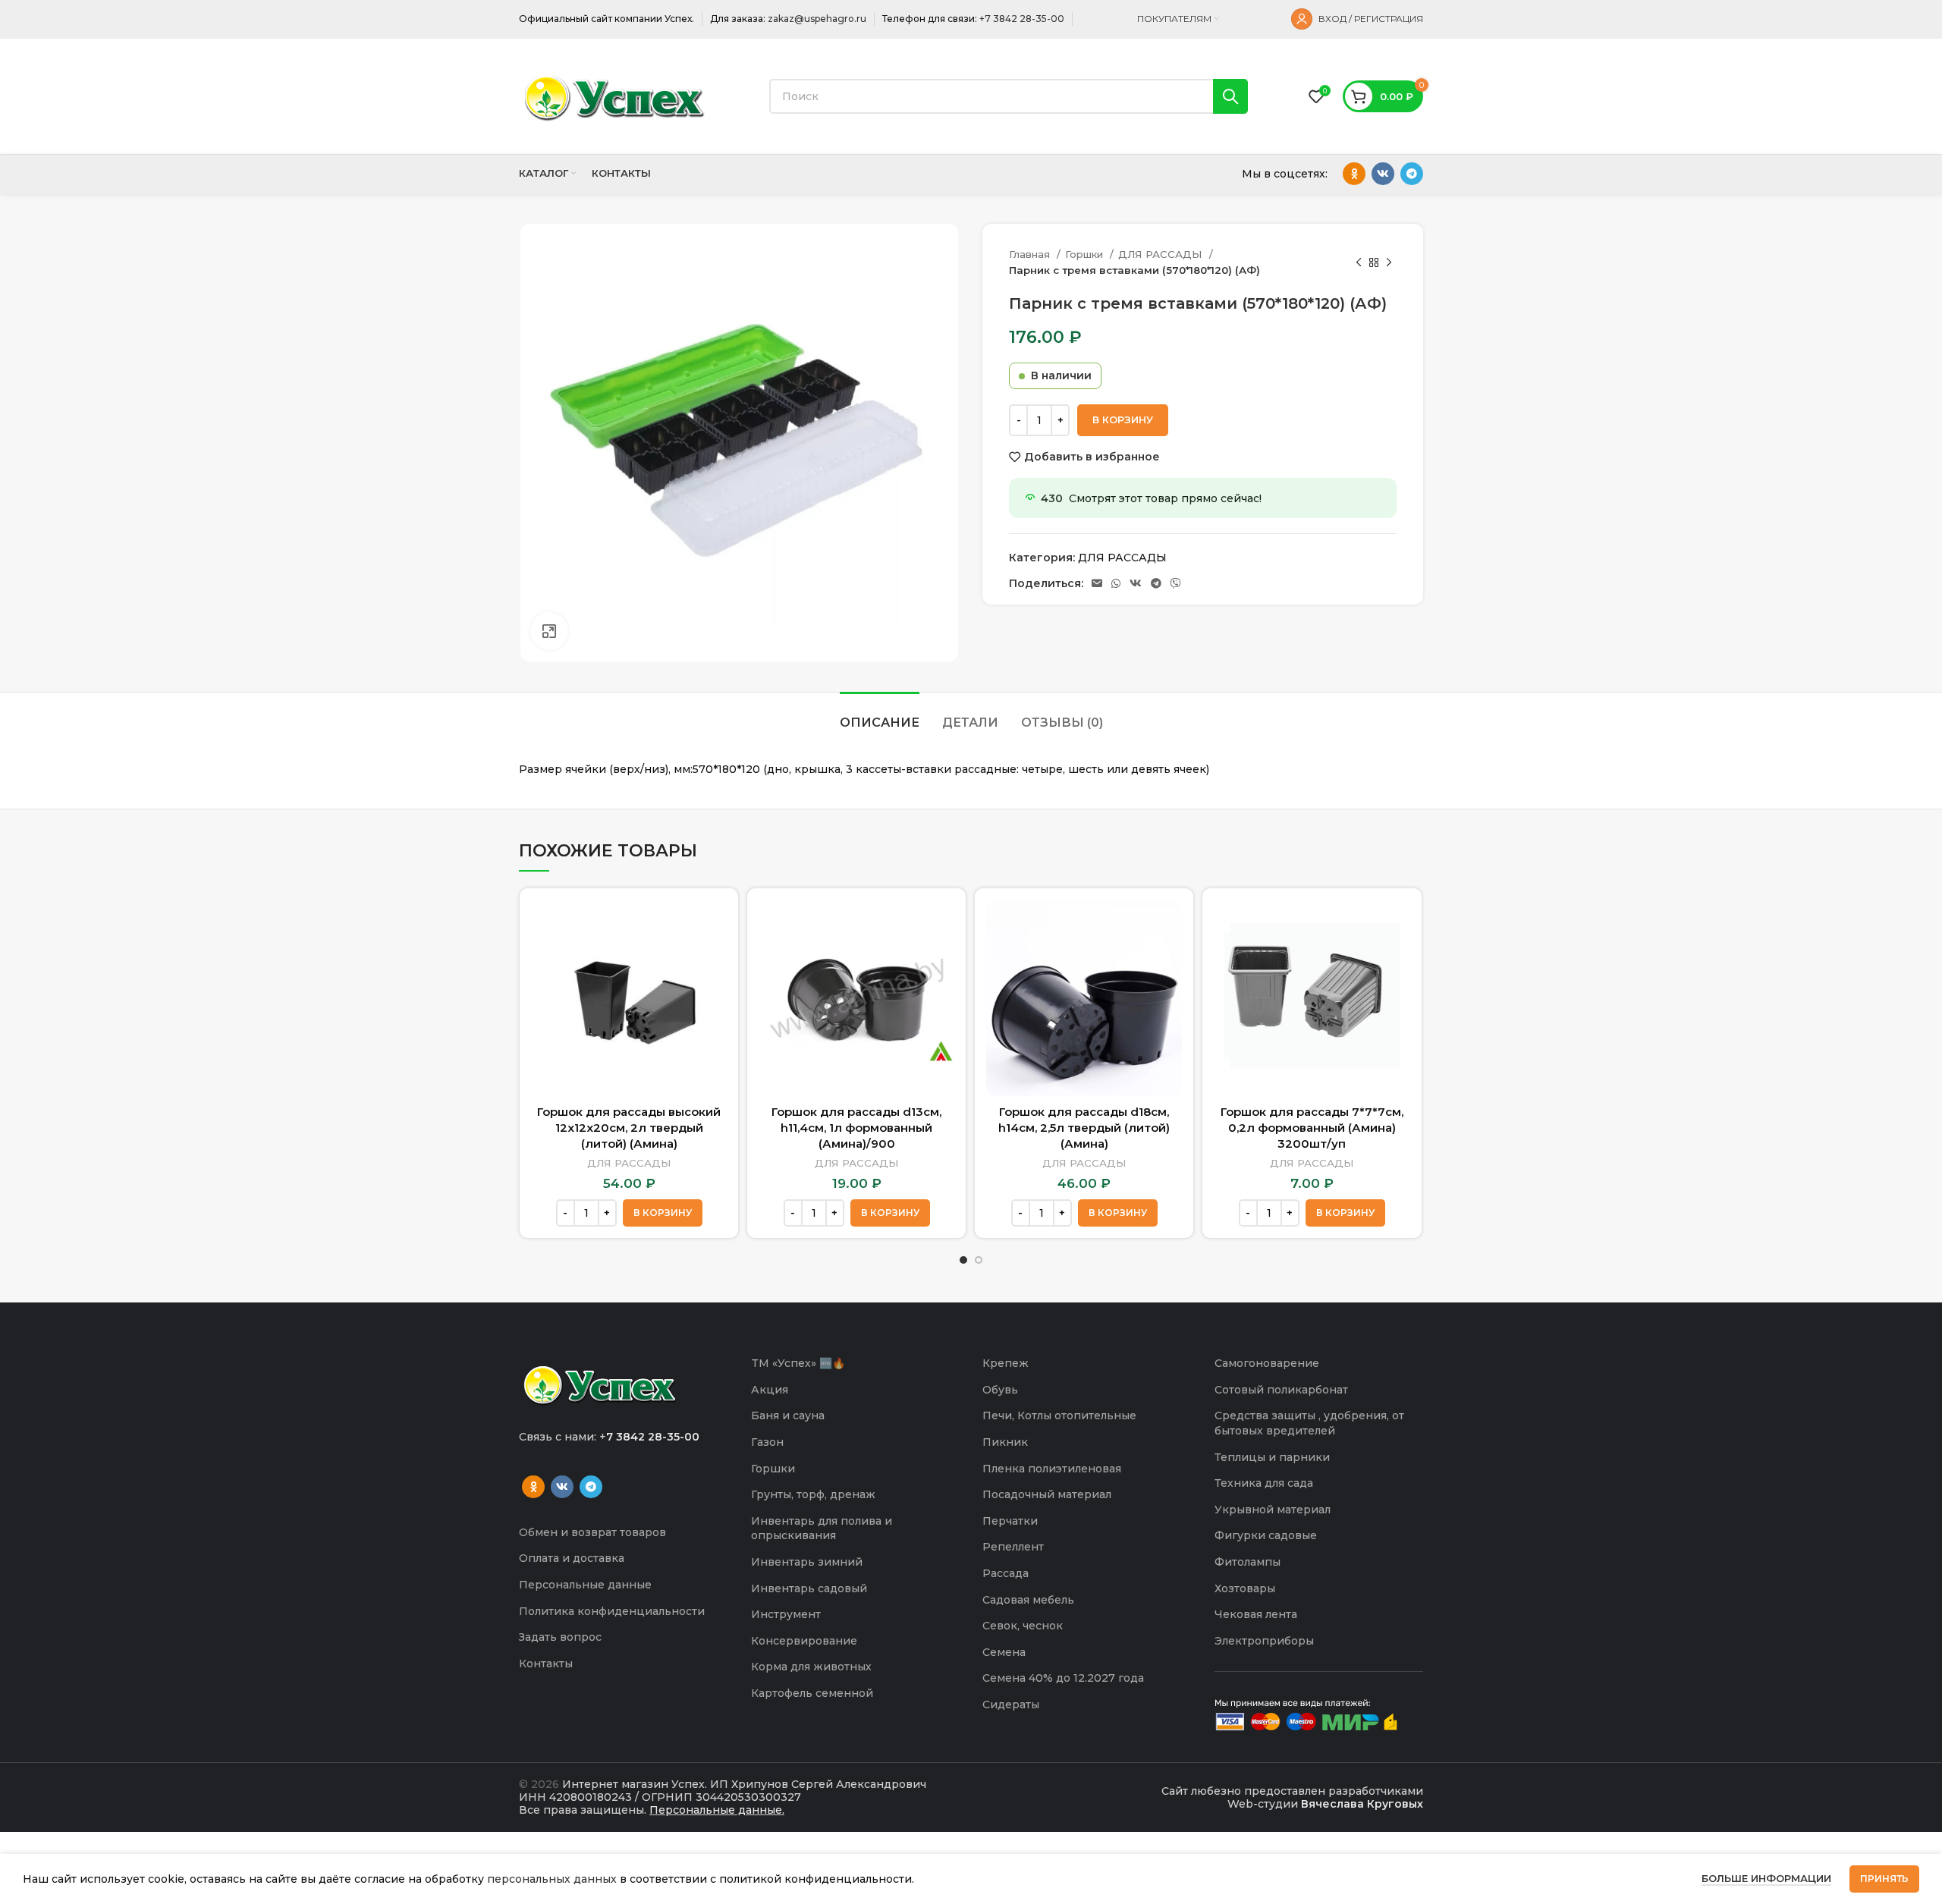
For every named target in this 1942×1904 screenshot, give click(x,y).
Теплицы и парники (1272, 1457)
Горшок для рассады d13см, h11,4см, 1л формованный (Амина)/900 (856, 1128)
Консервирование (804, 1641)
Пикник (1005, 1442)
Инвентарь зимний (807, 1562)
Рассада (1006, 1573)
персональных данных (552, 1879)
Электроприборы (1264, 1641)
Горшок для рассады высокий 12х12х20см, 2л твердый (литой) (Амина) (629, 1128)
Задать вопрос (560, 1637)
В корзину (1123, 419)
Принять (1884, 1879)
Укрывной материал (1273, 1510)
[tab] (880, 715)
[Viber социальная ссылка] (1176, 583)
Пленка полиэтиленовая (1052, 1469)
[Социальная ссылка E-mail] (1097, 583)
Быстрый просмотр (715, 924)
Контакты (546, 1664)
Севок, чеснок (1023, 1626)
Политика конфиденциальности (612, 1611)
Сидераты (1011, 1704)
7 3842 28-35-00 (653, 1437)
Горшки (1086, 254)
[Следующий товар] (1389, 262)
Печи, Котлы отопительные (1059, 1415)
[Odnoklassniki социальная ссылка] (1354, 174)
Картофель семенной (812, 1693)
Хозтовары (1245, 1588)
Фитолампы (1248, 1562)
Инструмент (786, 1614)
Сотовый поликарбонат (1281, 1390)
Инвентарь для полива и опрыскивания (822, 1529)
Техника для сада (1264, 1483)
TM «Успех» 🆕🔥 (798, 1363)
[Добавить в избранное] (715, 958)
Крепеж (1006, 1363)
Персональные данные (585, 1585)
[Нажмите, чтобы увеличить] (549, 631)
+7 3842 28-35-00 (1022, 19)
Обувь (1000, 1390)
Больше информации (1766, 1878)
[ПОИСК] (1230, 96)
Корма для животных (811, 1667)
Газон (767, 1442)
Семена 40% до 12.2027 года (1063, 1678)
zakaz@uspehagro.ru (817, 19)
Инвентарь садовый (809, 1588)
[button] (663, 1213)
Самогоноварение (1267, 1363)
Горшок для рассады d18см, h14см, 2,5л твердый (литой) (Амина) (1084, 1128)
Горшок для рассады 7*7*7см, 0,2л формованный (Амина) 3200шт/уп (1312, 1128)
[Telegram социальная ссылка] (1412, 174)
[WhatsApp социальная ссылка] (1116, 583)
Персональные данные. (717, 1810)
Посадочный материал (1047, 1494)
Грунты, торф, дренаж (813, 1494)
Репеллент (1013, 1547)
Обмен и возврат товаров (592, 1532)
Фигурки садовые (1266, 1535)
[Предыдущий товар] (1359, 262)
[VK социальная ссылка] (1383, 174)
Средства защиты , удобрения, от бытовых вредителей (1309, 1423)
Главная (1031, 254)
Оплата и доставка (572, 1558)
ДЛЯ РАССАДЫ (1162, 254)
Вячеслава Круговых (1362, 1804)
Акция (770, 1390)
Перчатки (1010, 1521)
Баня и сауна (788, 1415)
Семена (1004, 1652)
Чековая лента (1256, 1614)
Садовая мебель (1028, 1600)
